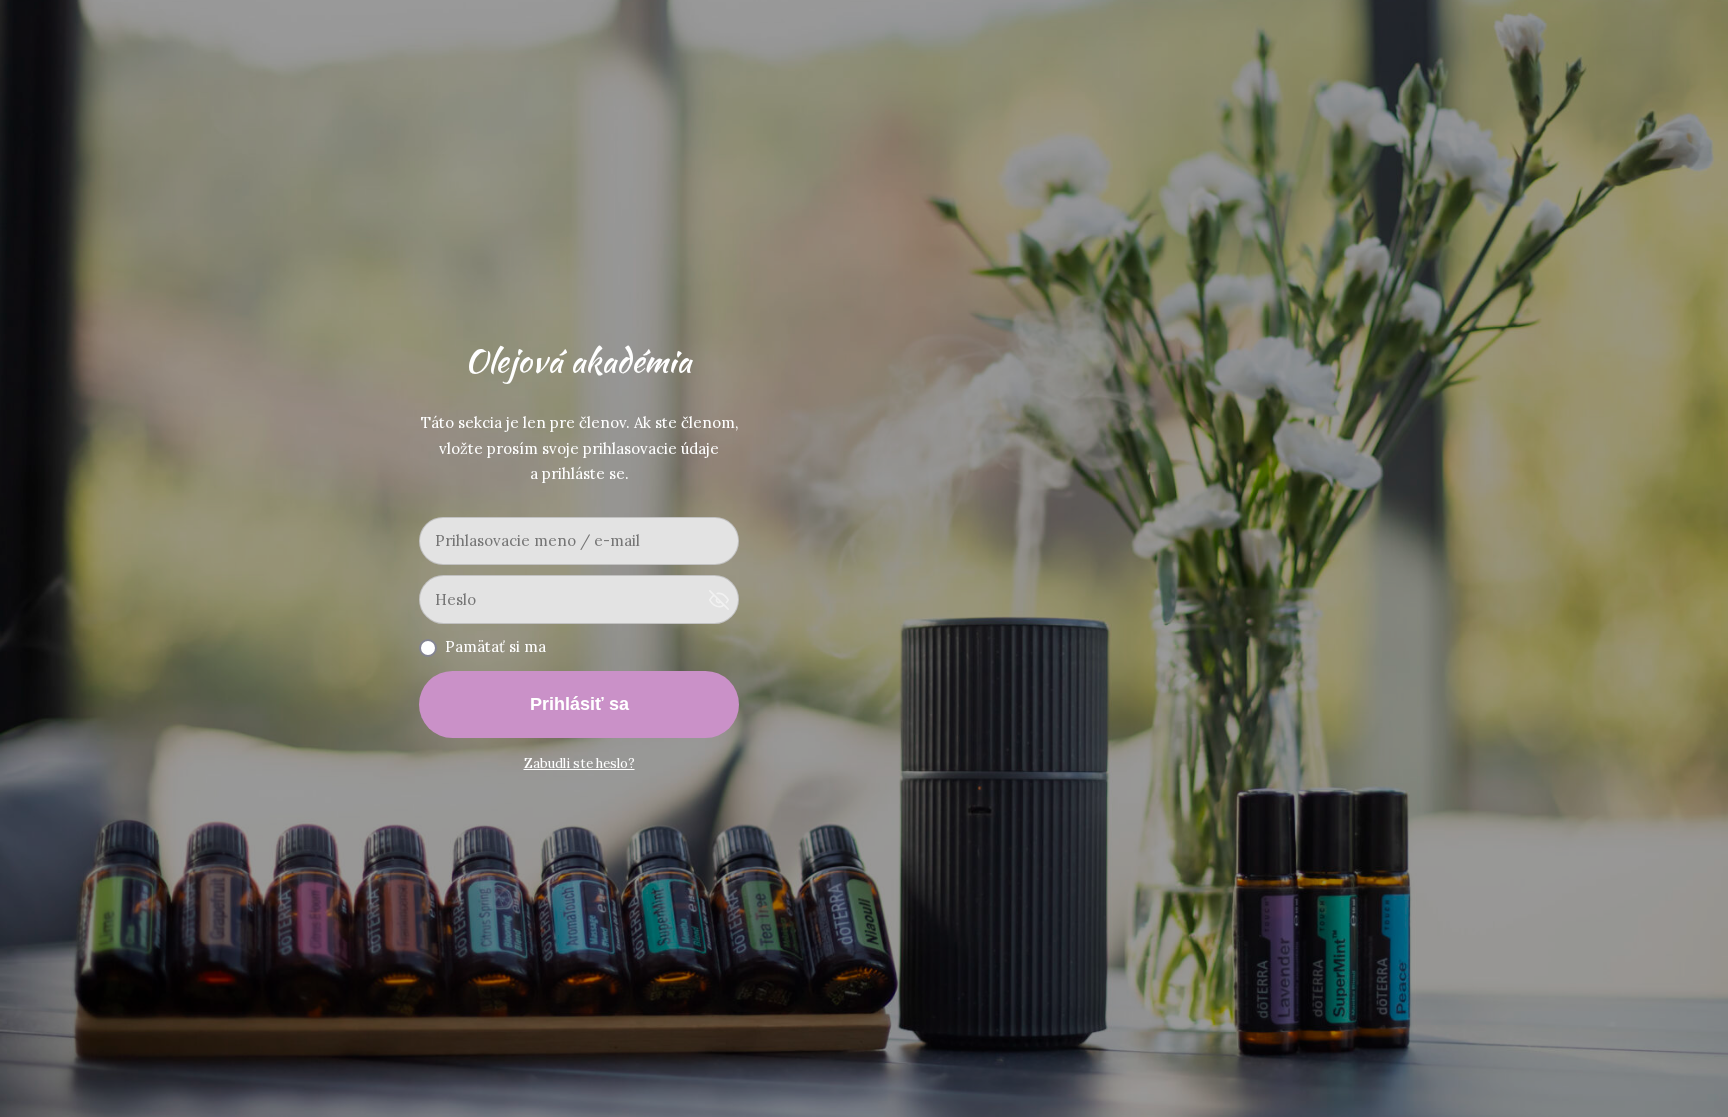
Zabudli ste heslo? (579, 763)
